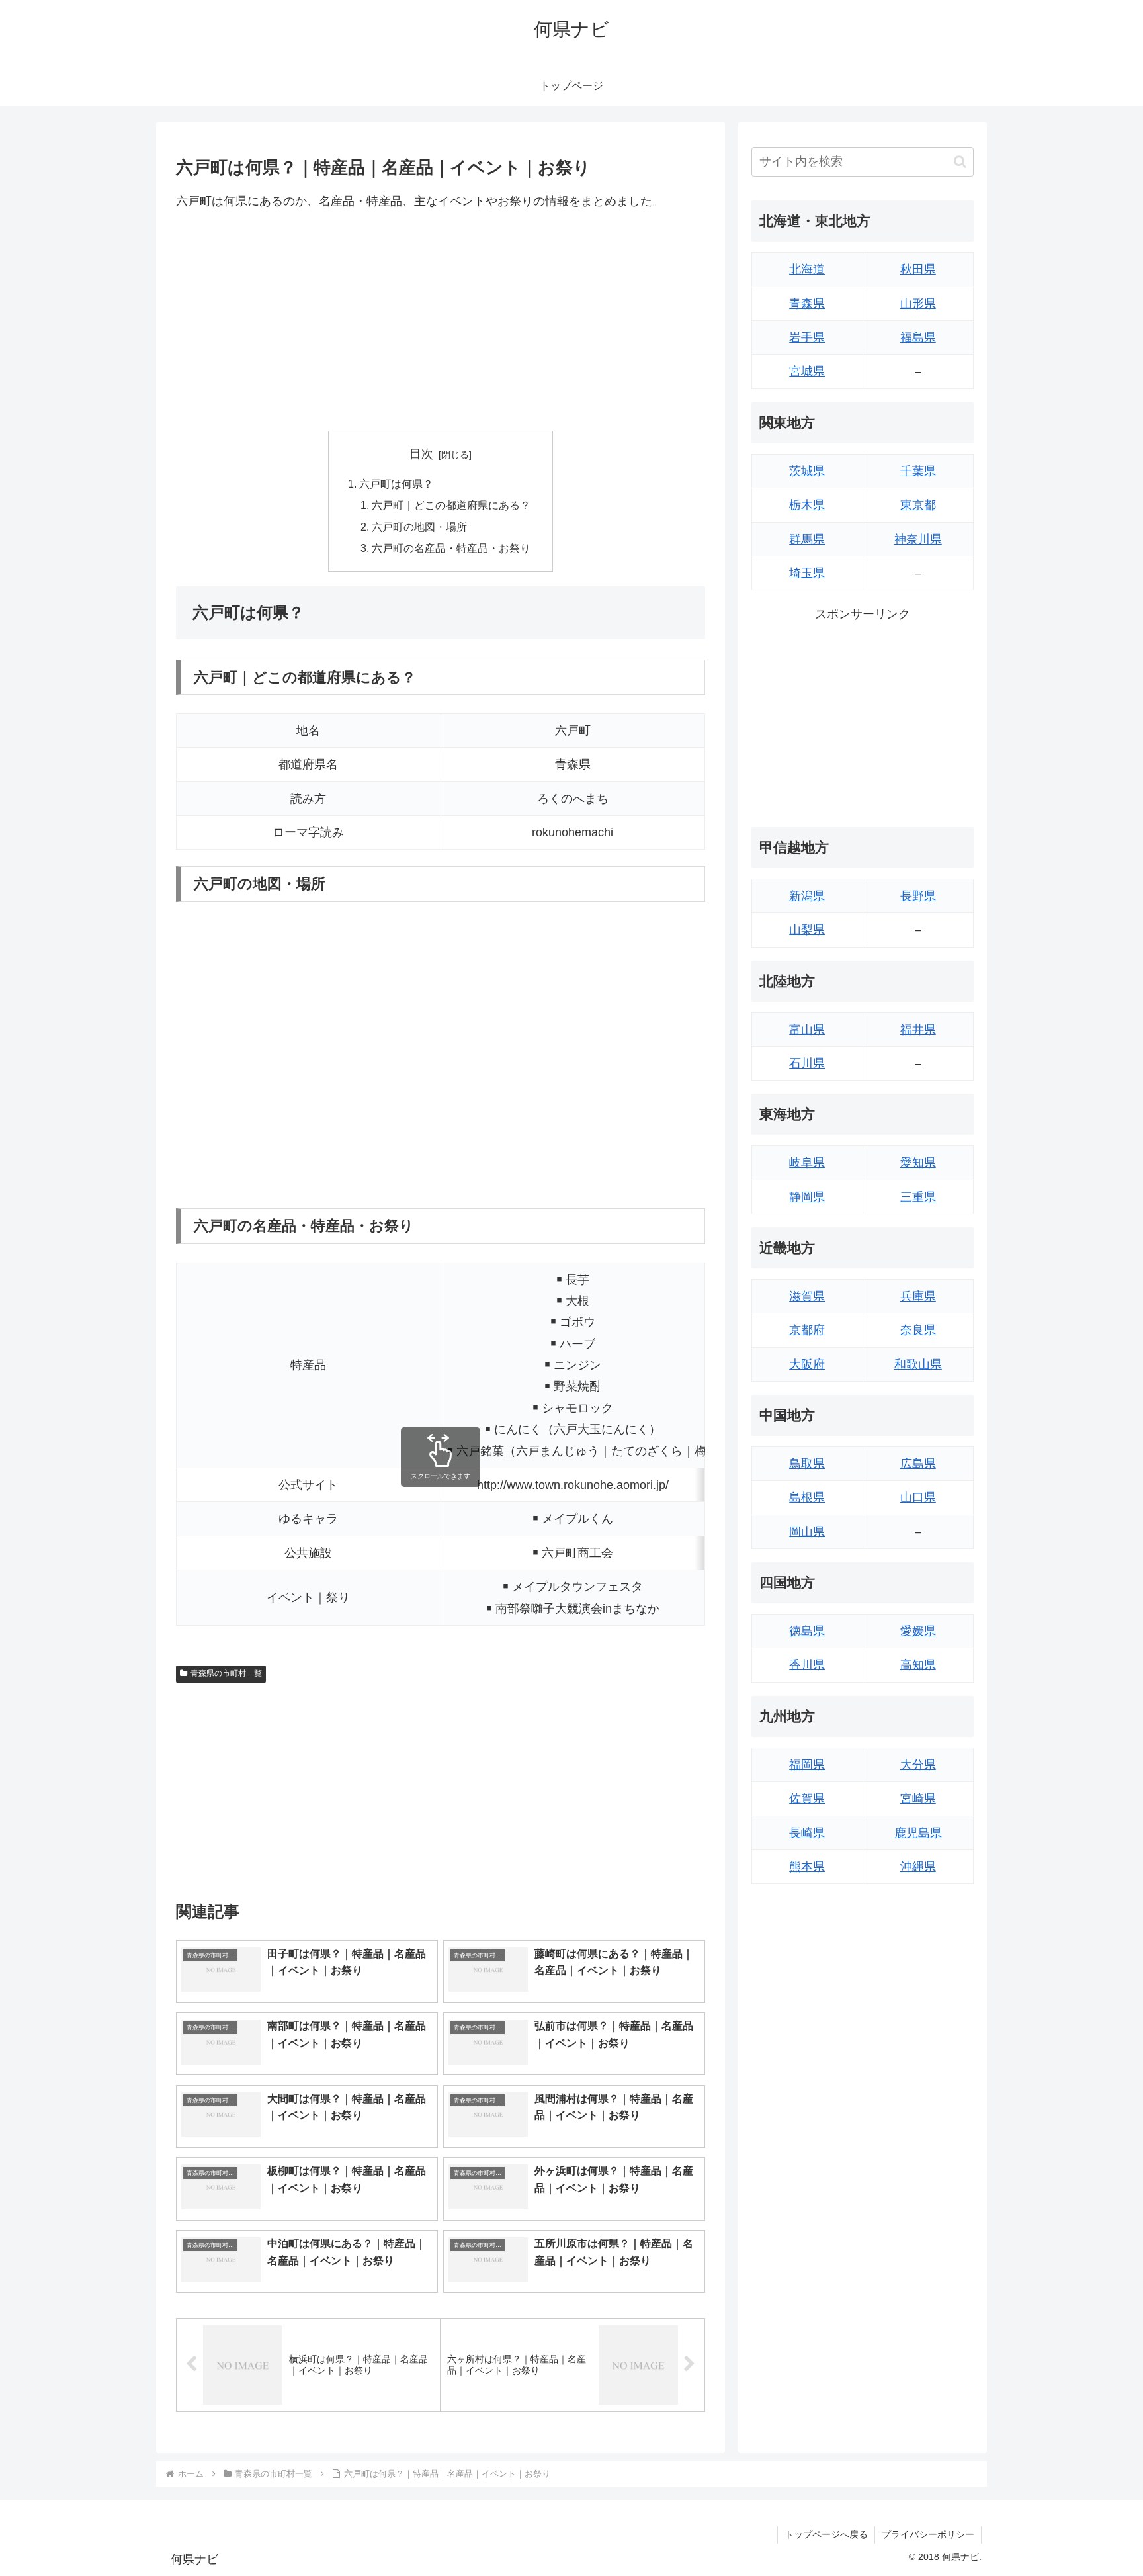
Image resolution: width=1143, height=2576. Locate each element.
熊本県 (807, 1867)
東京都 (918, 505)
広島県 (918, 1464)
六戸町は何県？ (396, 484)
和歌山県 (918, 1364)
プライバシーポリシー (928, 2534)
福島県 (918, 337)
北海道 (807, 269)
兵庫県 (918, 1296)
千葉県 (918, 471)
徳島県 (807, 1631)
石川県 (807, 1063)
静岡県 (807, 1197)
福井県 (918, 1030)
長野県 (918, 896)
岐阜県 (807, 1163)
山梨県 (807, 930)
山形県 (918, 304)
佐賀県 (807, 1799)
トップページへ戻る (826, 2534)
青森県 (807, 304)
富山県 (807, 1030)
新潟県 (807, 896)
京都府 (807, 1330)
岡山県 (807, 1532)
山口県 (918, 1497)
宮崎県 (918, 1799)
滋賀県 (807, 1296)
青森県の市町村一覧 (226, 1673)
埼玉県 (807, 573)
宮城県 (807, 371)
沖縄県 (918, 1867)
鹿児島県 (918, 1833)
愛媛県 (918, 1631)
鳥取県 (807, 1464)
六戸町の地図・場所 (419, 527)
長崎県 (807, 1833)
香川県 (807, 1665)
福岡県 (807, 1765)
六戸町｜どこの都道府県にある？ (451, 505)
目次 (421, 454)
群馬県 (807, 539)
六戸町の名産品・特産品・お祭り (451, 548)
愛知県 (918, 1163)
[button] (960, 162)
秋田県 (918, 269)
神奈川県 (918, 539)
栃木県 (807, 505)
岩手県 (807, 337)
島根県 (807, 1497)
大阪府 (807, 1364)
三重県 (918, 1197)
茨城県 (807, 471)
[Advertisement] (441, 321)
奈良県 (918, 1330)
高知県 (918, 1665)
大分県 (918, 1765)
